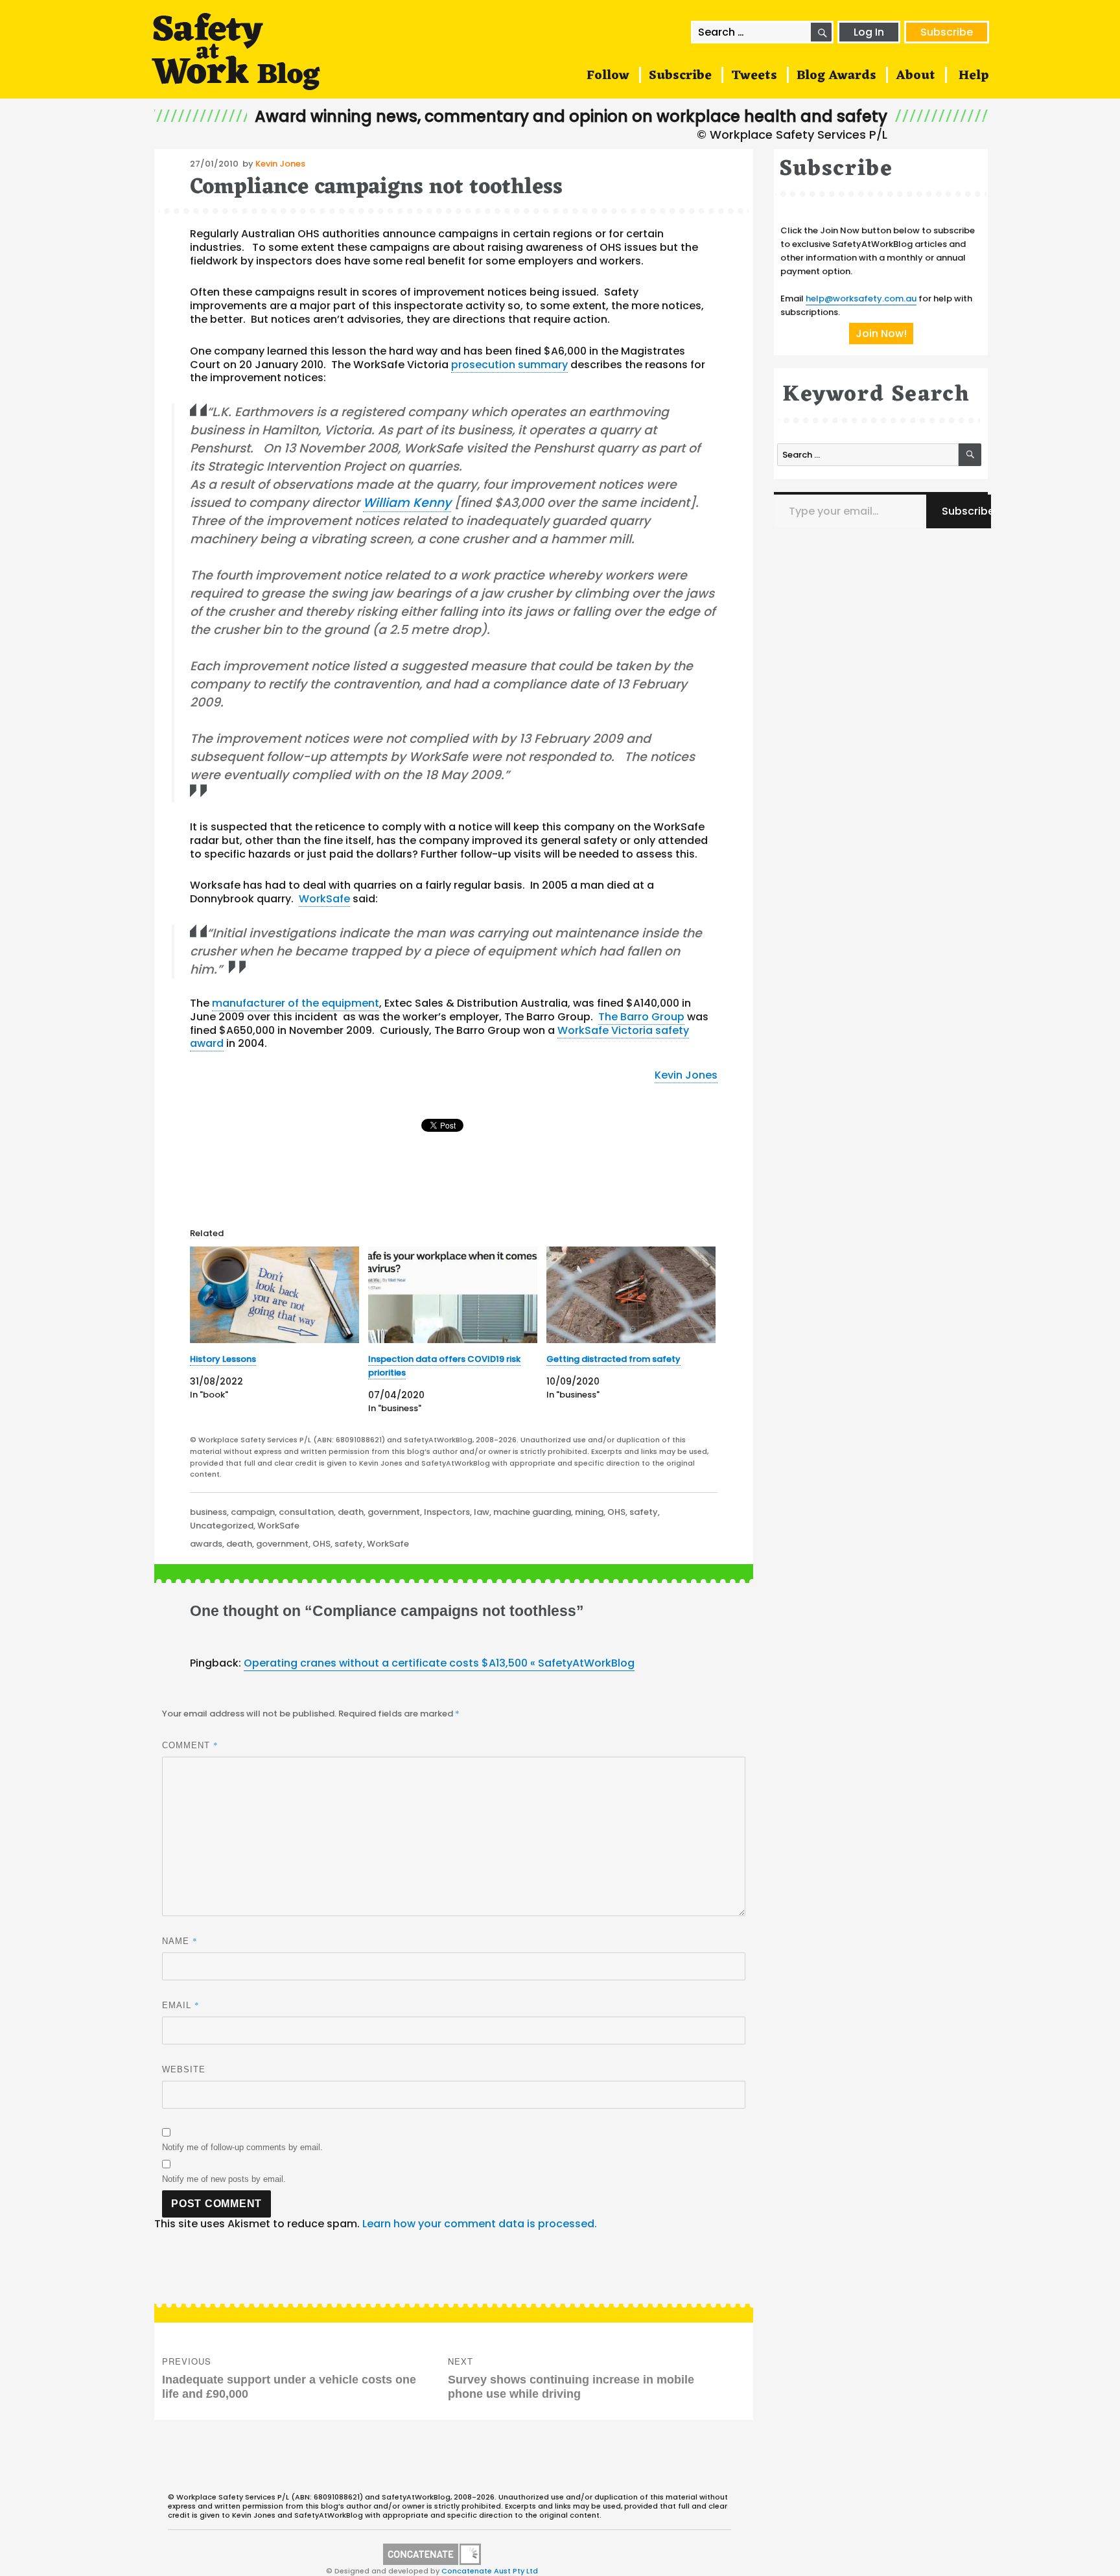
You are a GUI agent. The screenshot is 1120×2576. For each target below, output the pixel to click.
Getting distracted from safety (613, 1359)
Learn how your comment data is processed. (480, 2224)
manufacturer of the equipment (296, 1003)
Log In (869, 32)
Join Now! (881, 334)
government (394, 1512)
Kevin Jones (280, 164)
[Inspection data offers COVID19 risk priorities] (453, 1295)
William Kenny (407, 503)
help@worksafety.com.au (861, 299)
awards (206, 1544)
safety (644, 1512)
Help (974, 76)
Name (180, 1941)
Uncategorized (222, 1526)
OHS (616, 1512)
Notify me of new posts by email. (224, 2179)
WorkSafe (324, 899)
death (351, 1512)
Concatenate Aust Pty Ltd (490, 2571)
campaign (253, 1512)
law (482, 1512)
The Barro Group (641, 1017)
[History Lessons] (274, 1295)
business (208, 1512)
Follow (608, 76)
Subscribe (947, 32)
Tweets (754, 76)
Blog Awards (836, 76)
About (916, 76)
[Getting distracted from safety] (631, 1295)
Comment (190, 1745)
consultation (306, 1512)
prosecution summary (509, 365)
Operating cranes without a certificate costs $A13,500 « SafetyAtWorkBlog (439, 1663)
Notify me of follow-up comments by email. (242, 2147)
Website (184, 2069)
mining (589, 1512)
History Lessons (223, 1359)
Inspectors (447, 1512)
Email (181, 2005)
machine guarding (532, 1512)
